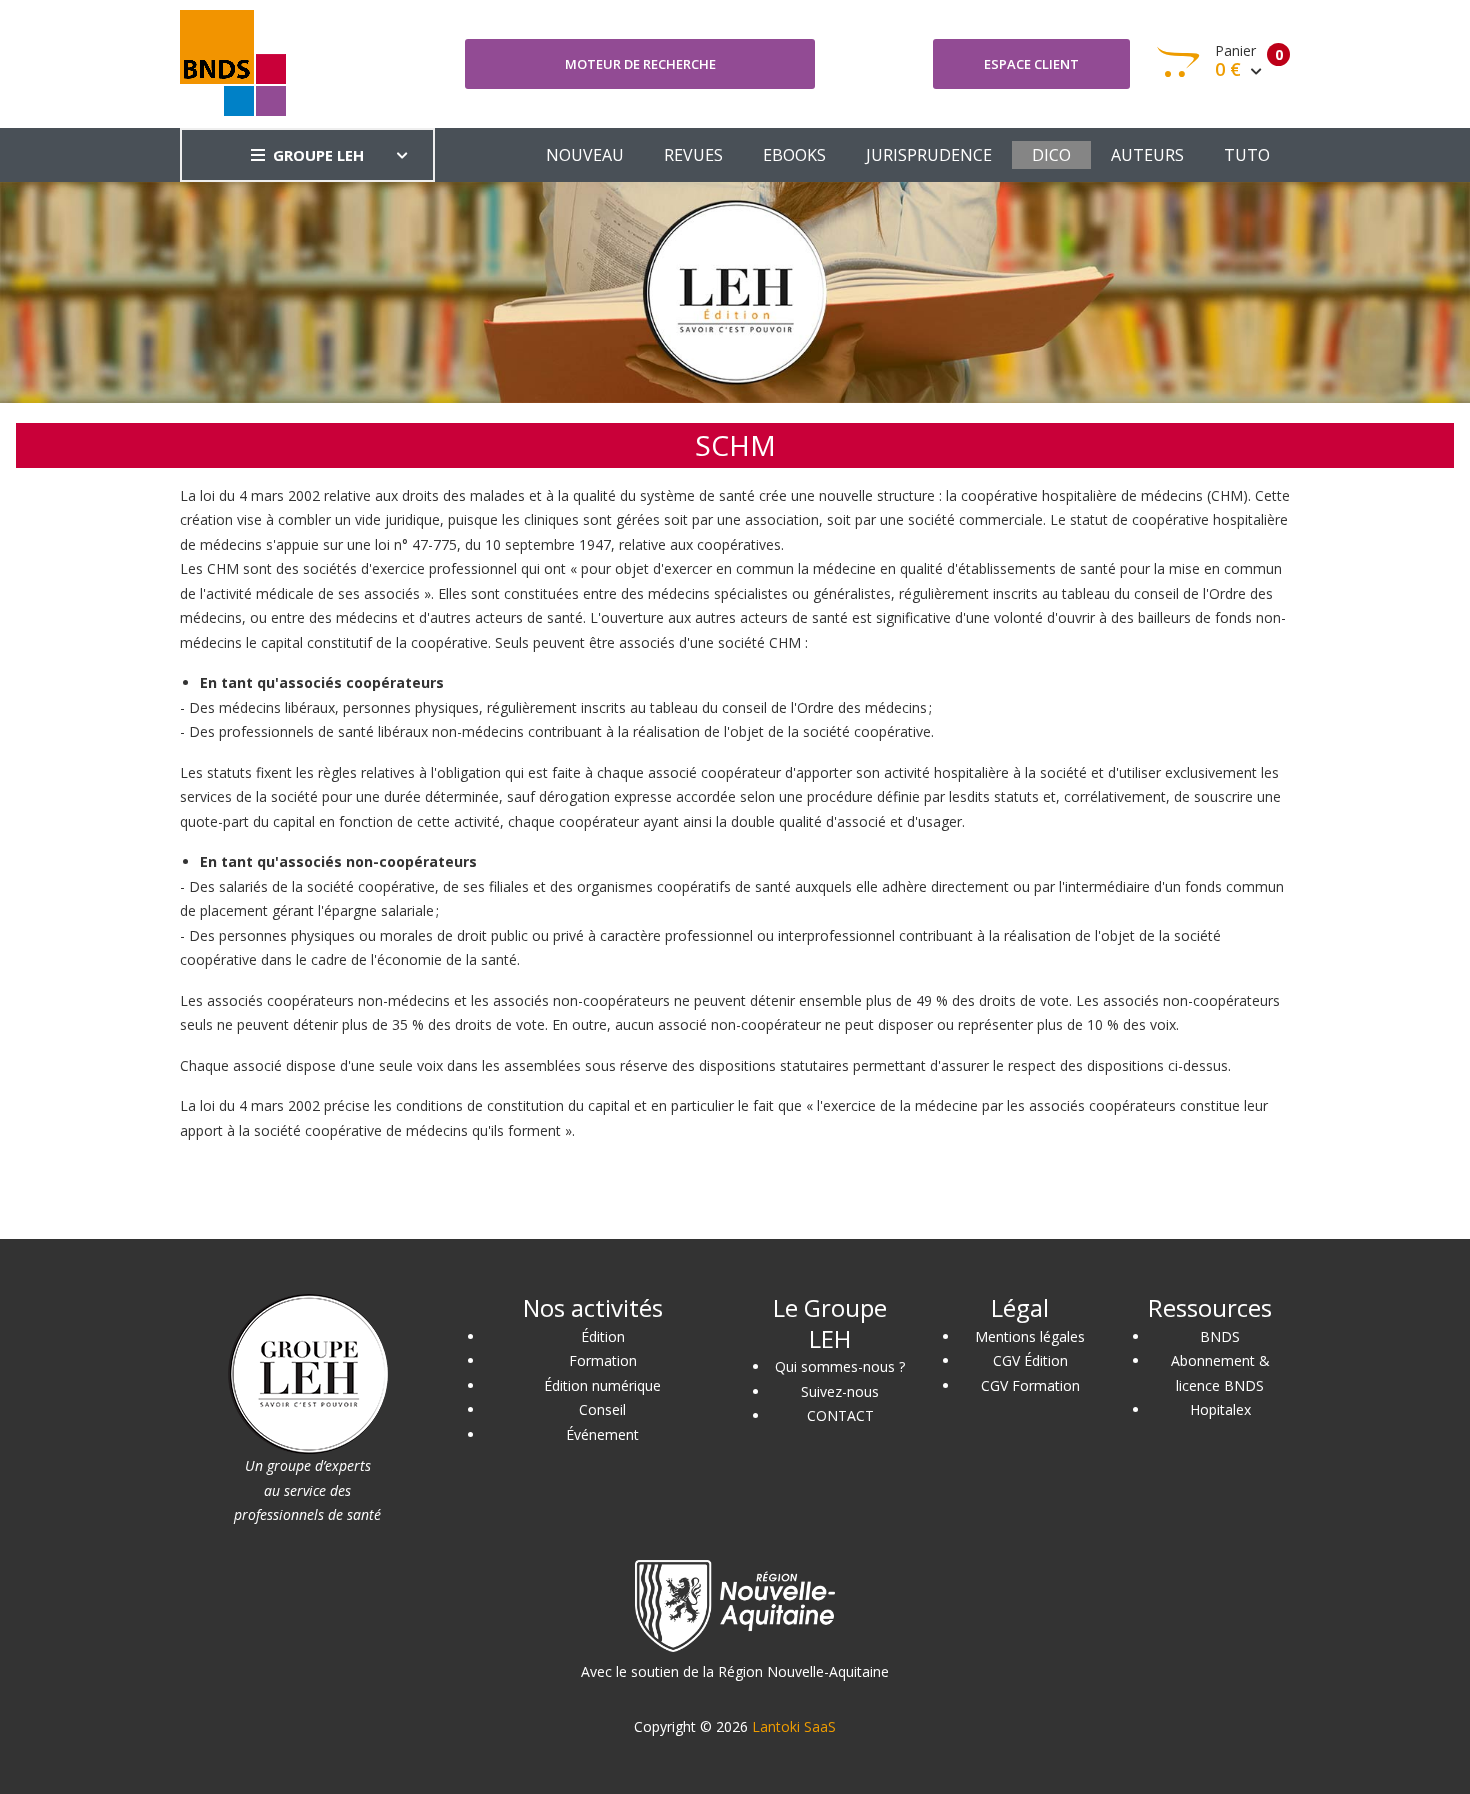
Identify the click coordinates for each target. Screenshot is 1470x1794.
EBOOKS (794, 155)
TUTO (1247, 155)
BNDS (1220, 1336)
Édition (603, 1336)
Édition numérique (602, 1385)
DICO (1051, 155)
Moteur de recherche (640, 64)
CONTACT (840, 1415)
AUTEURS (1147, 155)
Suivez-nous (840, 1391)
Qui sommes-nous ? (840, 1366)
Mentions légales (1030, 1336)
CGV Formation (1030, 1385)
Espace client (1031, 64)
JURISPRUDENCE (929, 155)
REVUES (693, 155)
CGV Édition (1030, 1360)
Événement (602, 1434)
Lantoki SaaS (794, 1726)
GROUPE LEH (318, 155)
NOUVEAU (585, 155)
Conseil (602, 1409)
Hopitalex (1220, 1409)
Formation (603, 1360)
